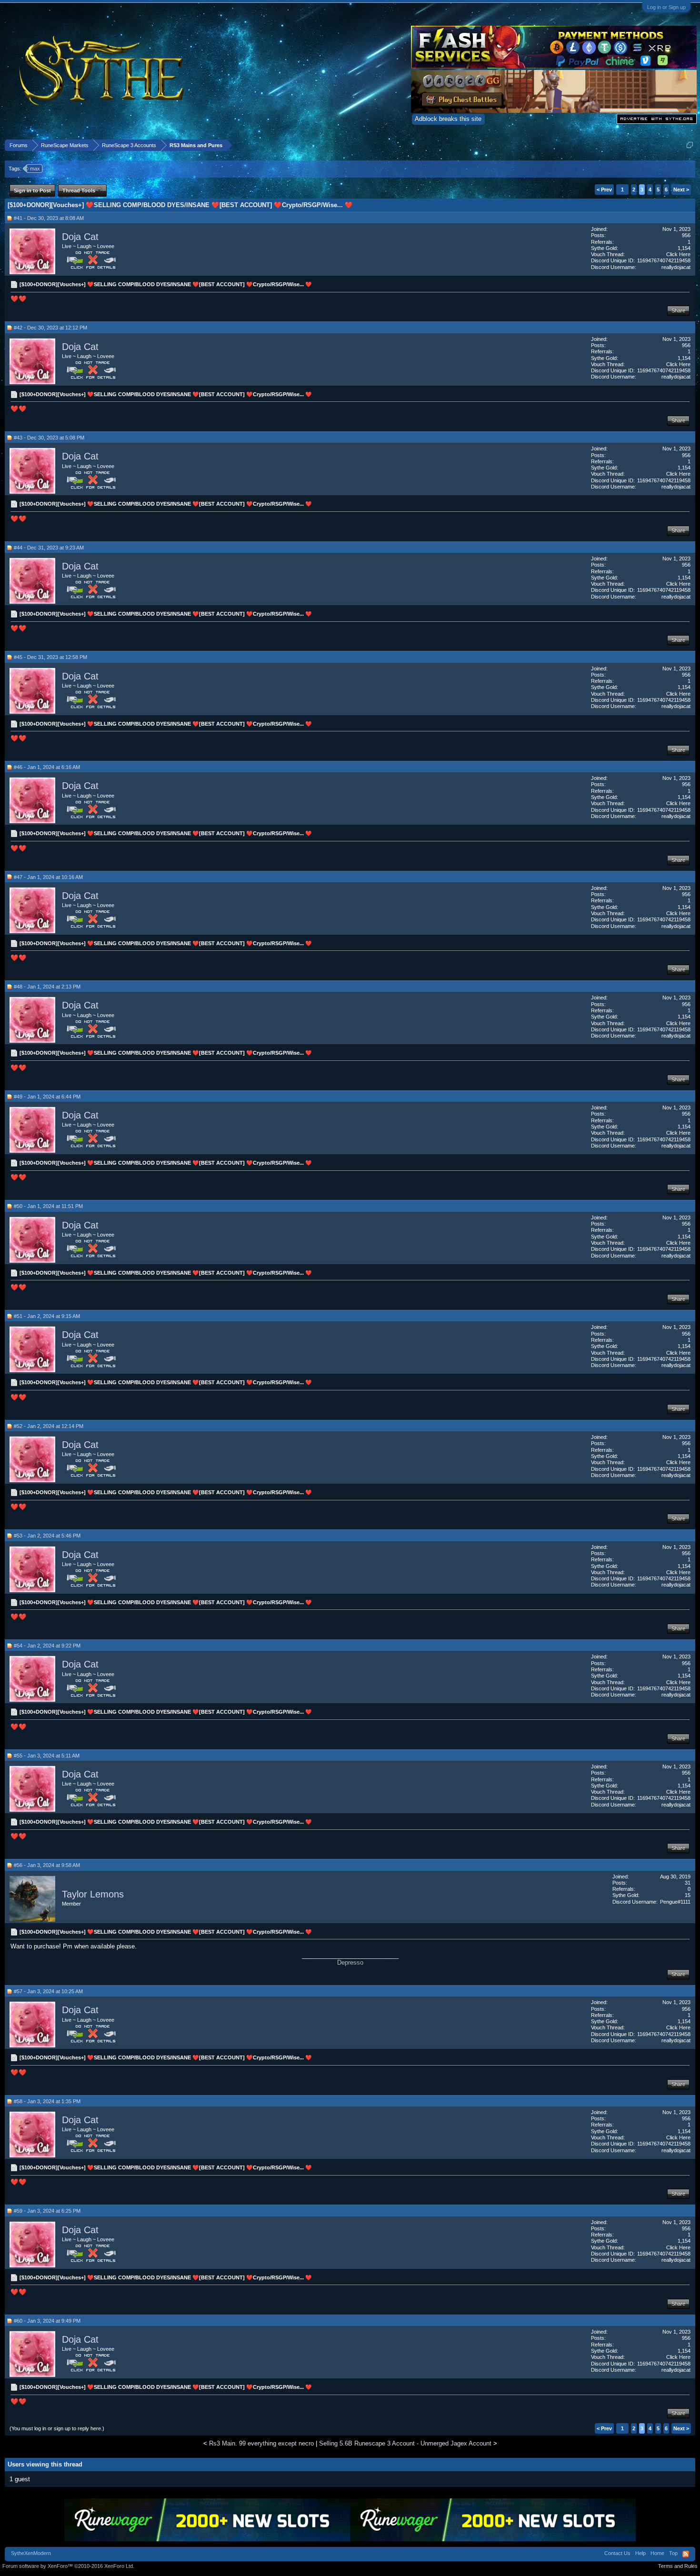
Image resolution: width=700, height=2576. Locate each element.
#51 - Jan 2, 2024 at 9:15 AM (47, 1316)
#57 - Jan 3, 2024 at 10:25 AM (48, 1991)
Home (657, 2553)
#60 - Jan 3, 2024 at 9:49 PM (47, 2321)
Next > (681, 190)
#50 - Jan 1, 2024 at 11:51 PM (48, 1206)
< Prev (604, 190)
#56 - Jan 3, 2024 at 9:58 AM (47, 1865)
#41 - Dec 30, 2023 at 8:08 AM (49, 218)
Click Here (678, 254)
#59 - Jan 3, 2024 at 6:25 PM (47, 2211)
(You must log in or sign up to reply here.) (57, 2428)
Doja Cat (80, 237)
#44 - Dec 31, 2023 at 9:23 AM (49, 548)
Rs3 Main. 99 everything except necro (261, 2443)
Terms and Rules (678, 2566)
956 (686, 235)
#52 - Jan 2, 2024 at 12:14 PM (49, 1426)
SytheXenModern (31, 2553)
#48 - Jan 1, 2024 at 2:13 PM (47, 987)
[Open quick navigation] (690, 145)
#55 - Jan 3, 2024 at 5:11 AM (47, 1756)
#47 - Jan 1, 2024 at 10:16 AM (48, 877)
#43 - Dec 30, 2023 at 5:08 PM (49, 438)
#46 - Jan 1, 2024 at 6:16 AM (47, 767)
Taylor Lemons (93, 1894)
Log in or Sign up (666, 7)
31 (688, 1883)
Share (678, 310)
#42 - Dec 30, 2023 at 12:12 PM (50, 328)
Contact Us (617, 2553)
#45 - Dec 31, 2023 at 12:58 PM (50, 657)
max (35, 169)
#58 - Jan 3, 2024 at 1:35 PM (47, 2101)
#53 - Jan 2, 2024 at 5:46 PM (47, 1536)
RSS (686, 2554)
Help (640, 2553)
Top (673, 2553)
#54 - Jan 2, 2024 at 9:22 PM (47, 1646)
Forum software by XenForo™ (68, 2566)
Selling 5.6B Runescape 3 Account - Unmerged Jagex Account (405, 2443)
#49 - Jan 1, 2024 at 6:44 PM (47, 1097)
